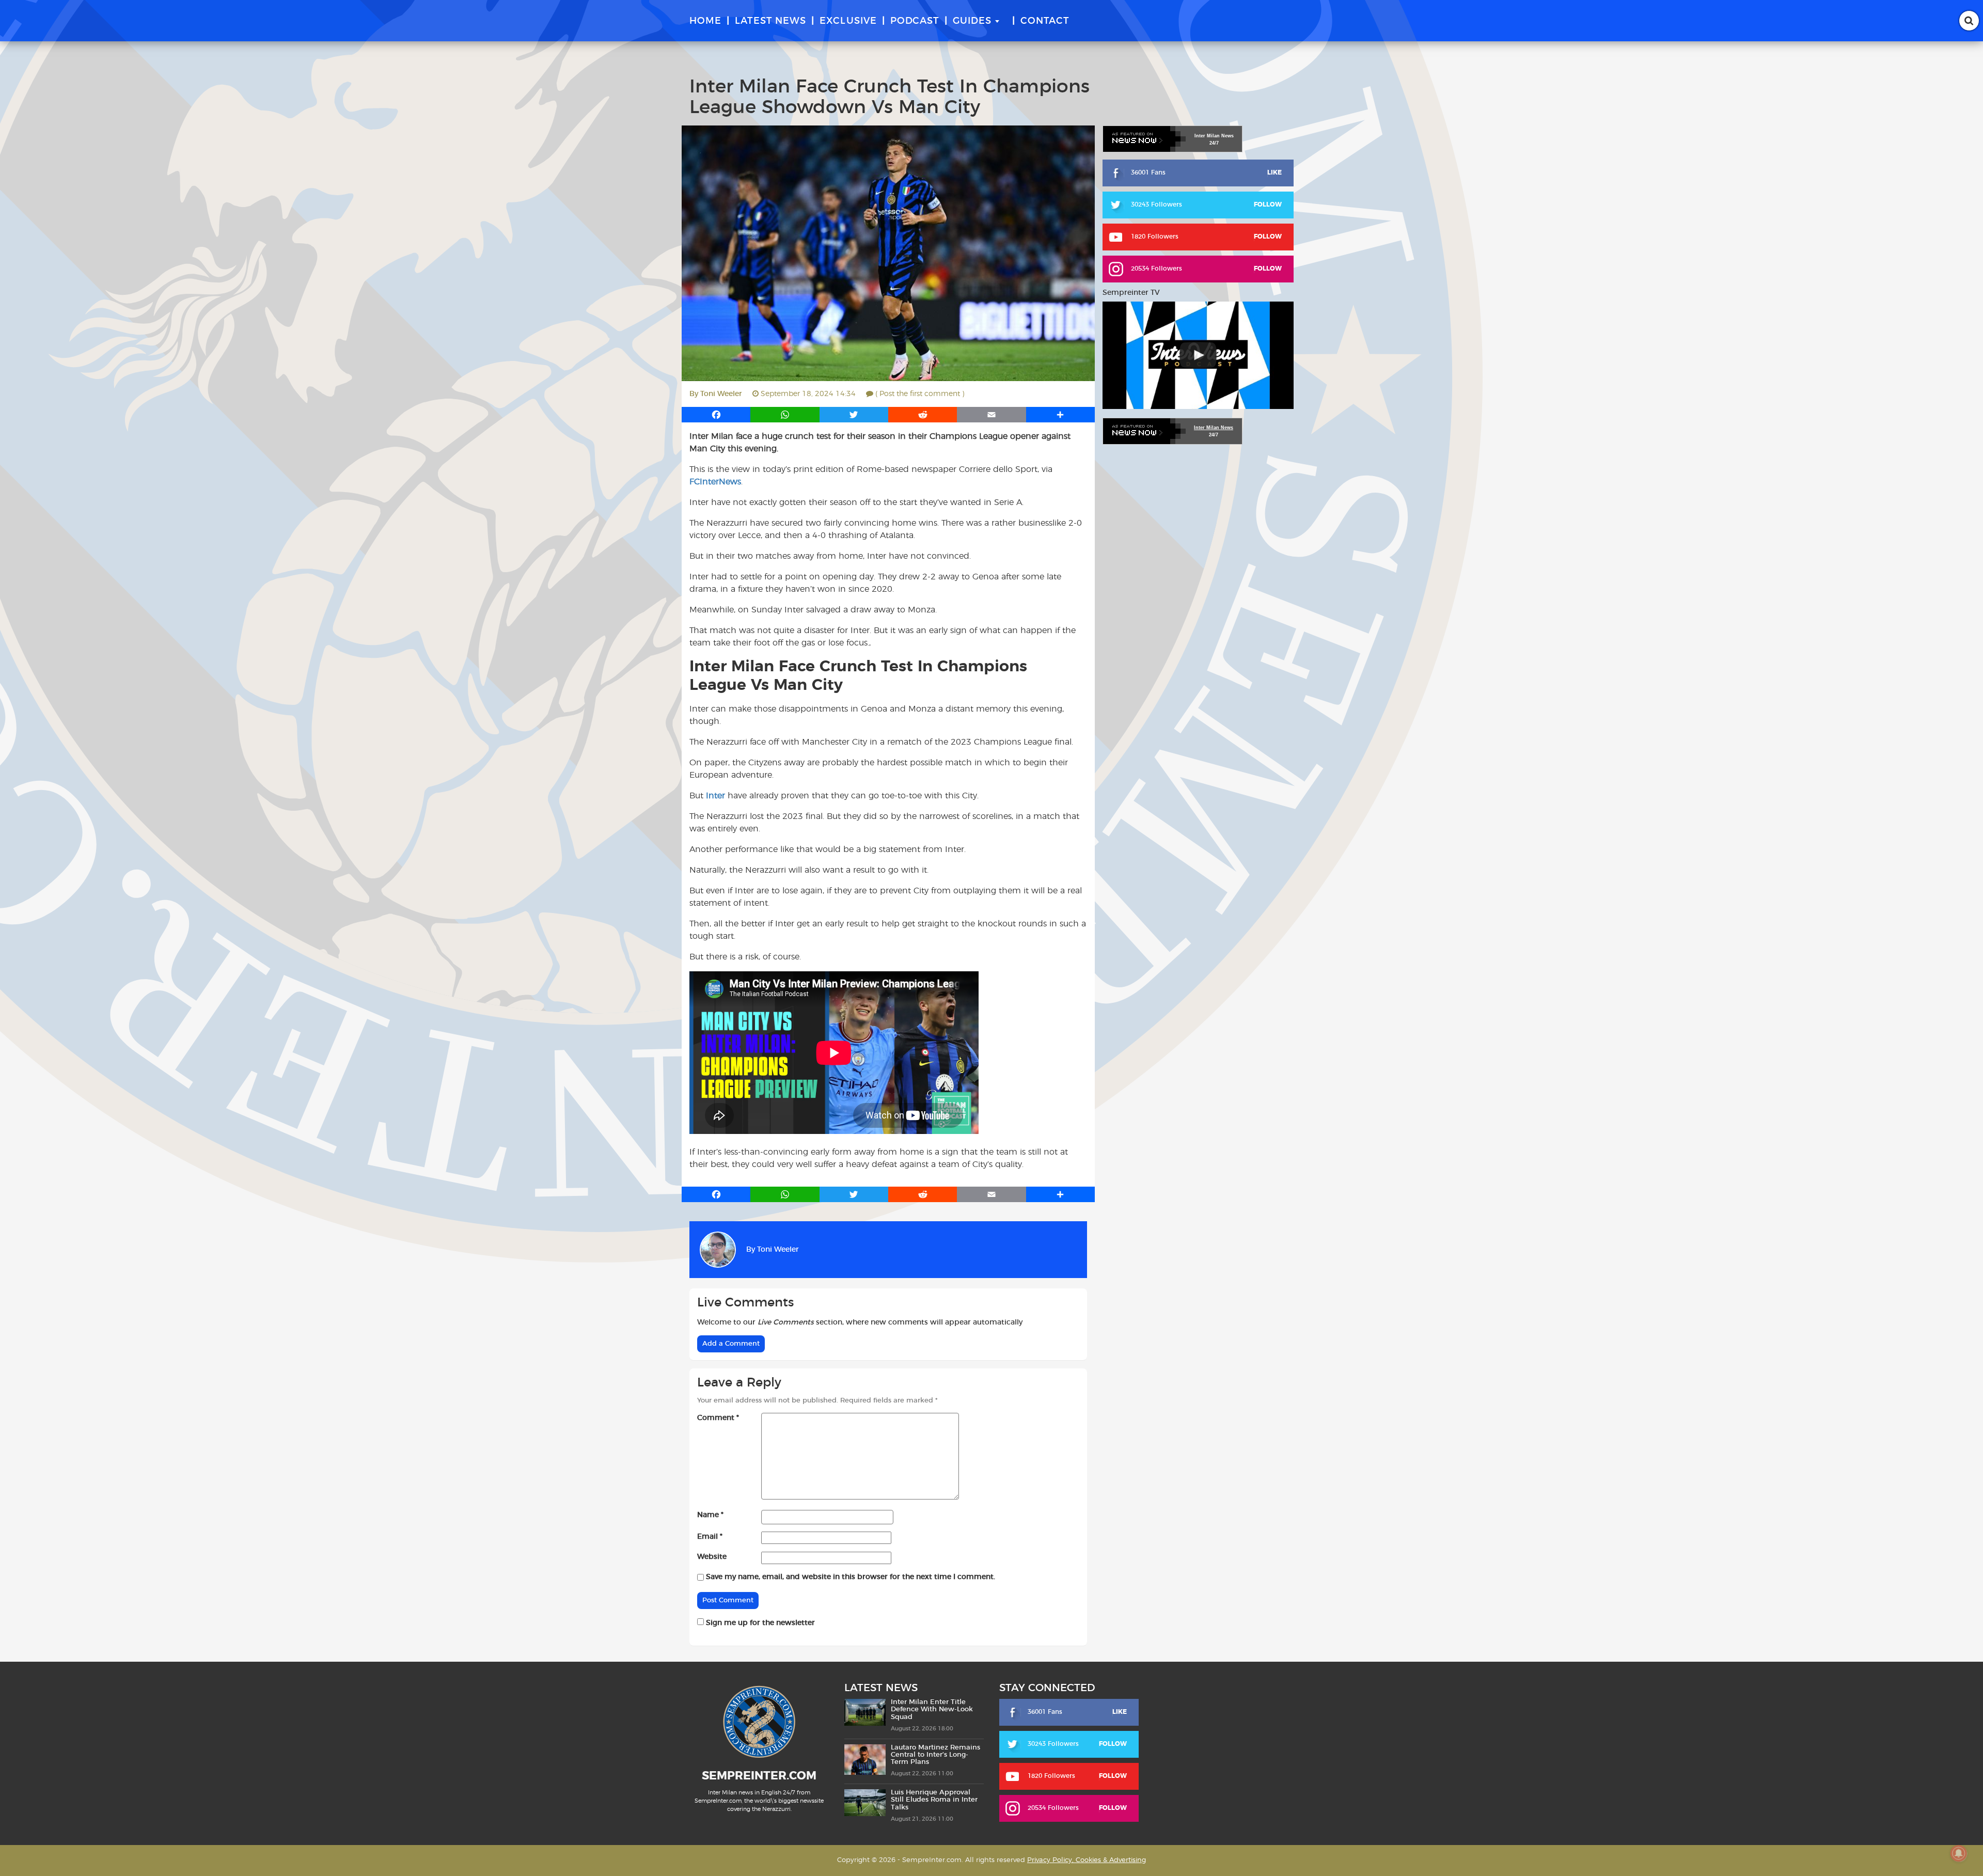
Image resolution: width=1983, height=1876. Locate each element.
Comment (718, 1418)
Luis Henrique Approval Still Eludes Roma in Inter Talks (934, 1800)
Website (712, 1557)
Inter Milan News (1214, 428)
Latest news (770, 21)
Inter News (1214, 136)
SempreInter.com (759, 1776)
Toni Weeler (721, 394)
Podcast (915, 21)
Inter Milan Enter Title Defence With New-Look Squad (932, 1710)
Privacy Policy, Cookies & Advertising (1087, 1860)
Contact (1045, 21)
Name (710, 1515)
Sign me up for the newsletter (759, 1623)
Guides (972, 21)
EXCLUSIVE (848, 21)
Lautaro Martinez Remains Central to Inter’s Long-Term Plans (935, 1755)
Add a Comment (731, 1344)
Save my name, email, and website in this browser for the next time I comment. (851, 1577)
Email (710, 1537)
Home (705, 21)
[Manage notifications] (1959, 1853)
